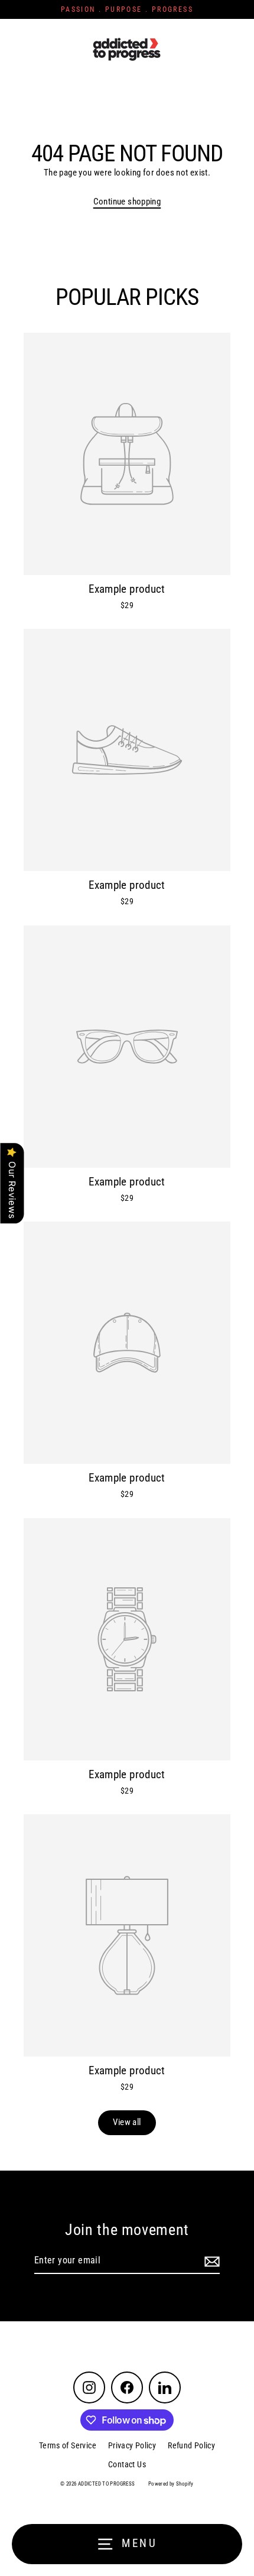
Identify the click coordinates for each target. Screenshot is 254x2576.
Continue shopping (127, 202)
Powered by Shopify (171, 2484)
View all (127, 2122)
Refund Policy (191, 2445)
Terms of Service (68, 2445)
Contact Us (127, 2464)
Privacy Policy (132, 2445)
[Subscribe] (210, 2261)
